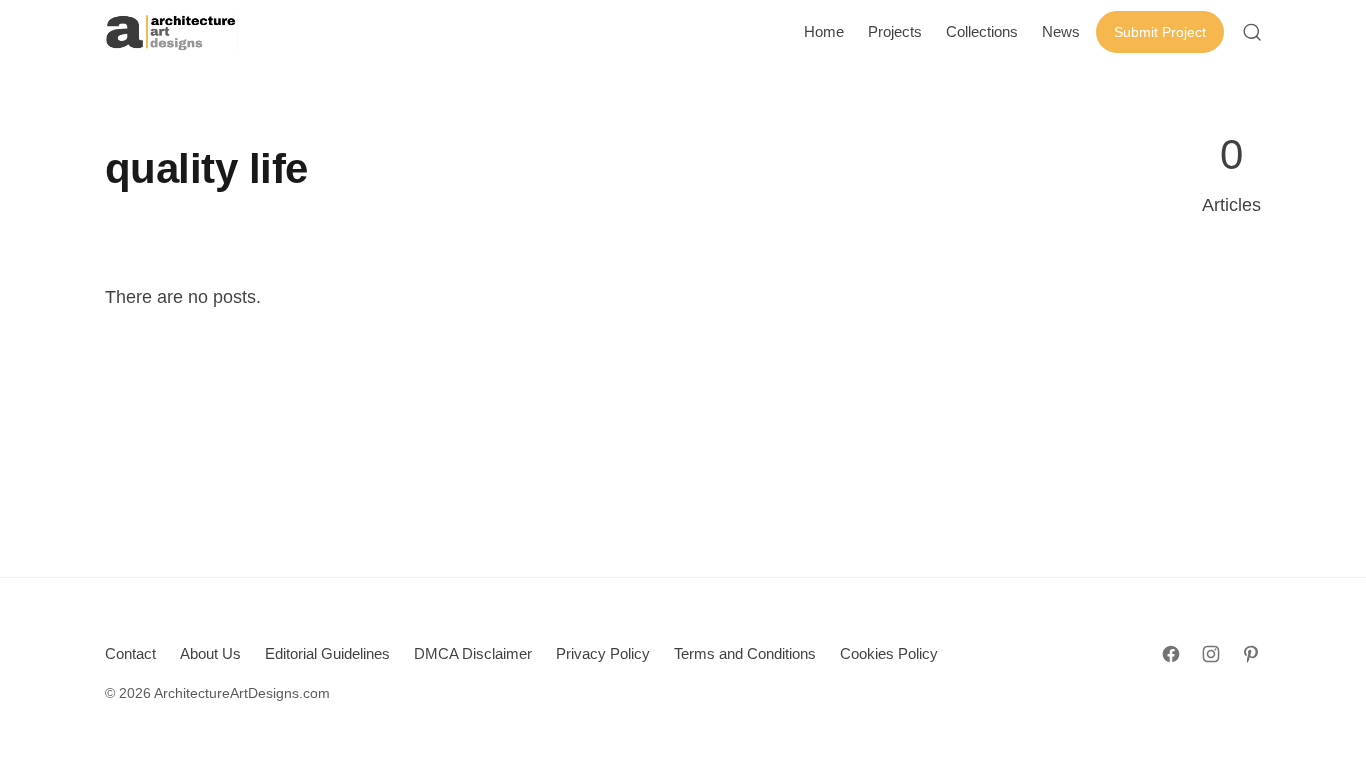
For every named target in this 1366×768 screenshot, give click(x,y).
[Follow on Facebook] (1171, 654)
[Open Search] (1252, 32)
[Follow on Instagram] (1211, 654)
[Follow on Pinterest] (1251, 654)
